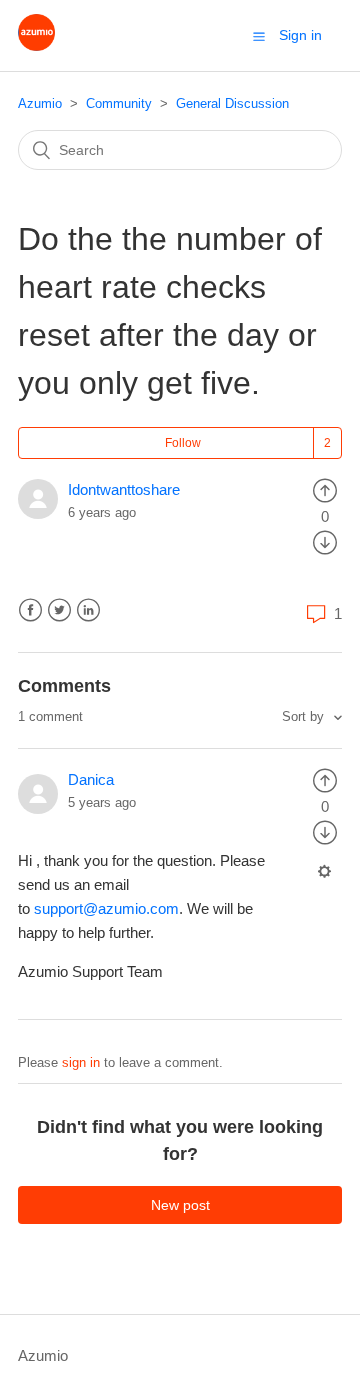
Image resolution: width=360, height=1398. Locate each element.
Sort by (305, 716)
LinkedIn (88, 610)
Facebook (30, 610)
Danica (91, 779)
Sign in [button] (300, 35)
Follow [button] (183, 443)
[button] (259, 36)
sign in (81, 1062)
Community (119, 103)
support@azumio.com (106, 908)
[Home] (36, 45)
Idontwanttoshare (124, 489)
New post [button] (180, 1205)
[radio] (325, 489)
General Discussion (232, 103)
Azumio (40, 103)
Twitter (59, 610)
